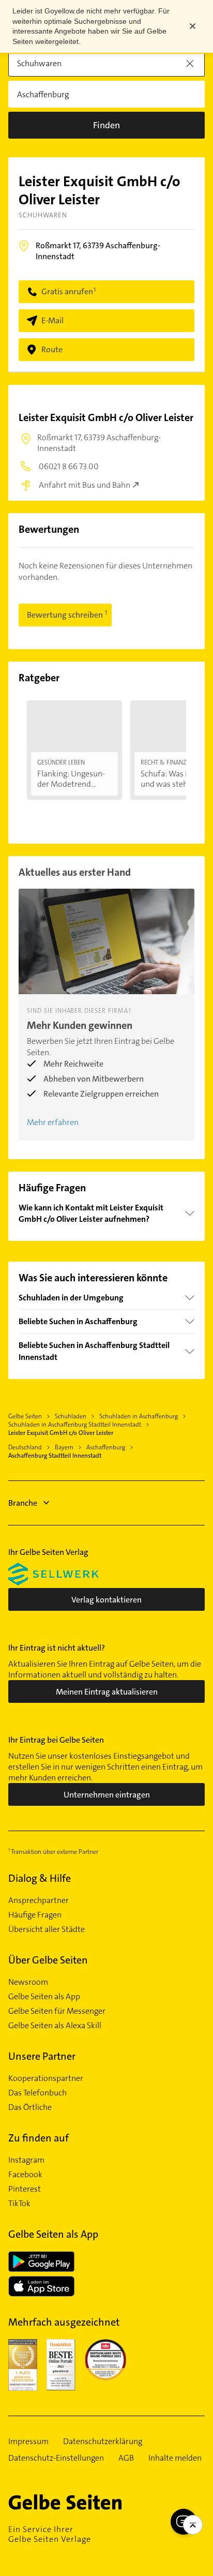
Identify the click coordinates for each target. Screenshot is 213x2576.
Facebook (25, 2175)
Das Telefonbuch (37, 2093)
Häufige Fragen (35, 1915)
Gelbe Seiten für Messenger (57, 2011)
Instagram (26, 2160)
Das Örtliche (30, 2107)
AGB (126, 2458)
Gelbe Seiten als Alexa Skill (55, 2026)
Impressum (28, 2442)
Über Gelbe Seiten (48, 1960)
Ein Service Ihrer (50, 2534)
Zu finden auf (39, 2138)
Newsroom (28, 1982)
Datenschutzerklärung (103, 2442)
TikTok (19, 2204)
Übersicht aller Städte (47, 1929)
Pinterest (25, 2189)
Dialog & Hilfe (40, 1878)
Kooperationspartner (46, 2078)
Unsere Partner (42, 2056)
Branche (23, 1503)
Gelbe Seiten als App (44, 1997)
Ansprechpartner (39, 1900)
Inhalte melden (175, 2458)
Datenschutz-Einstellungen (56, 2458)
